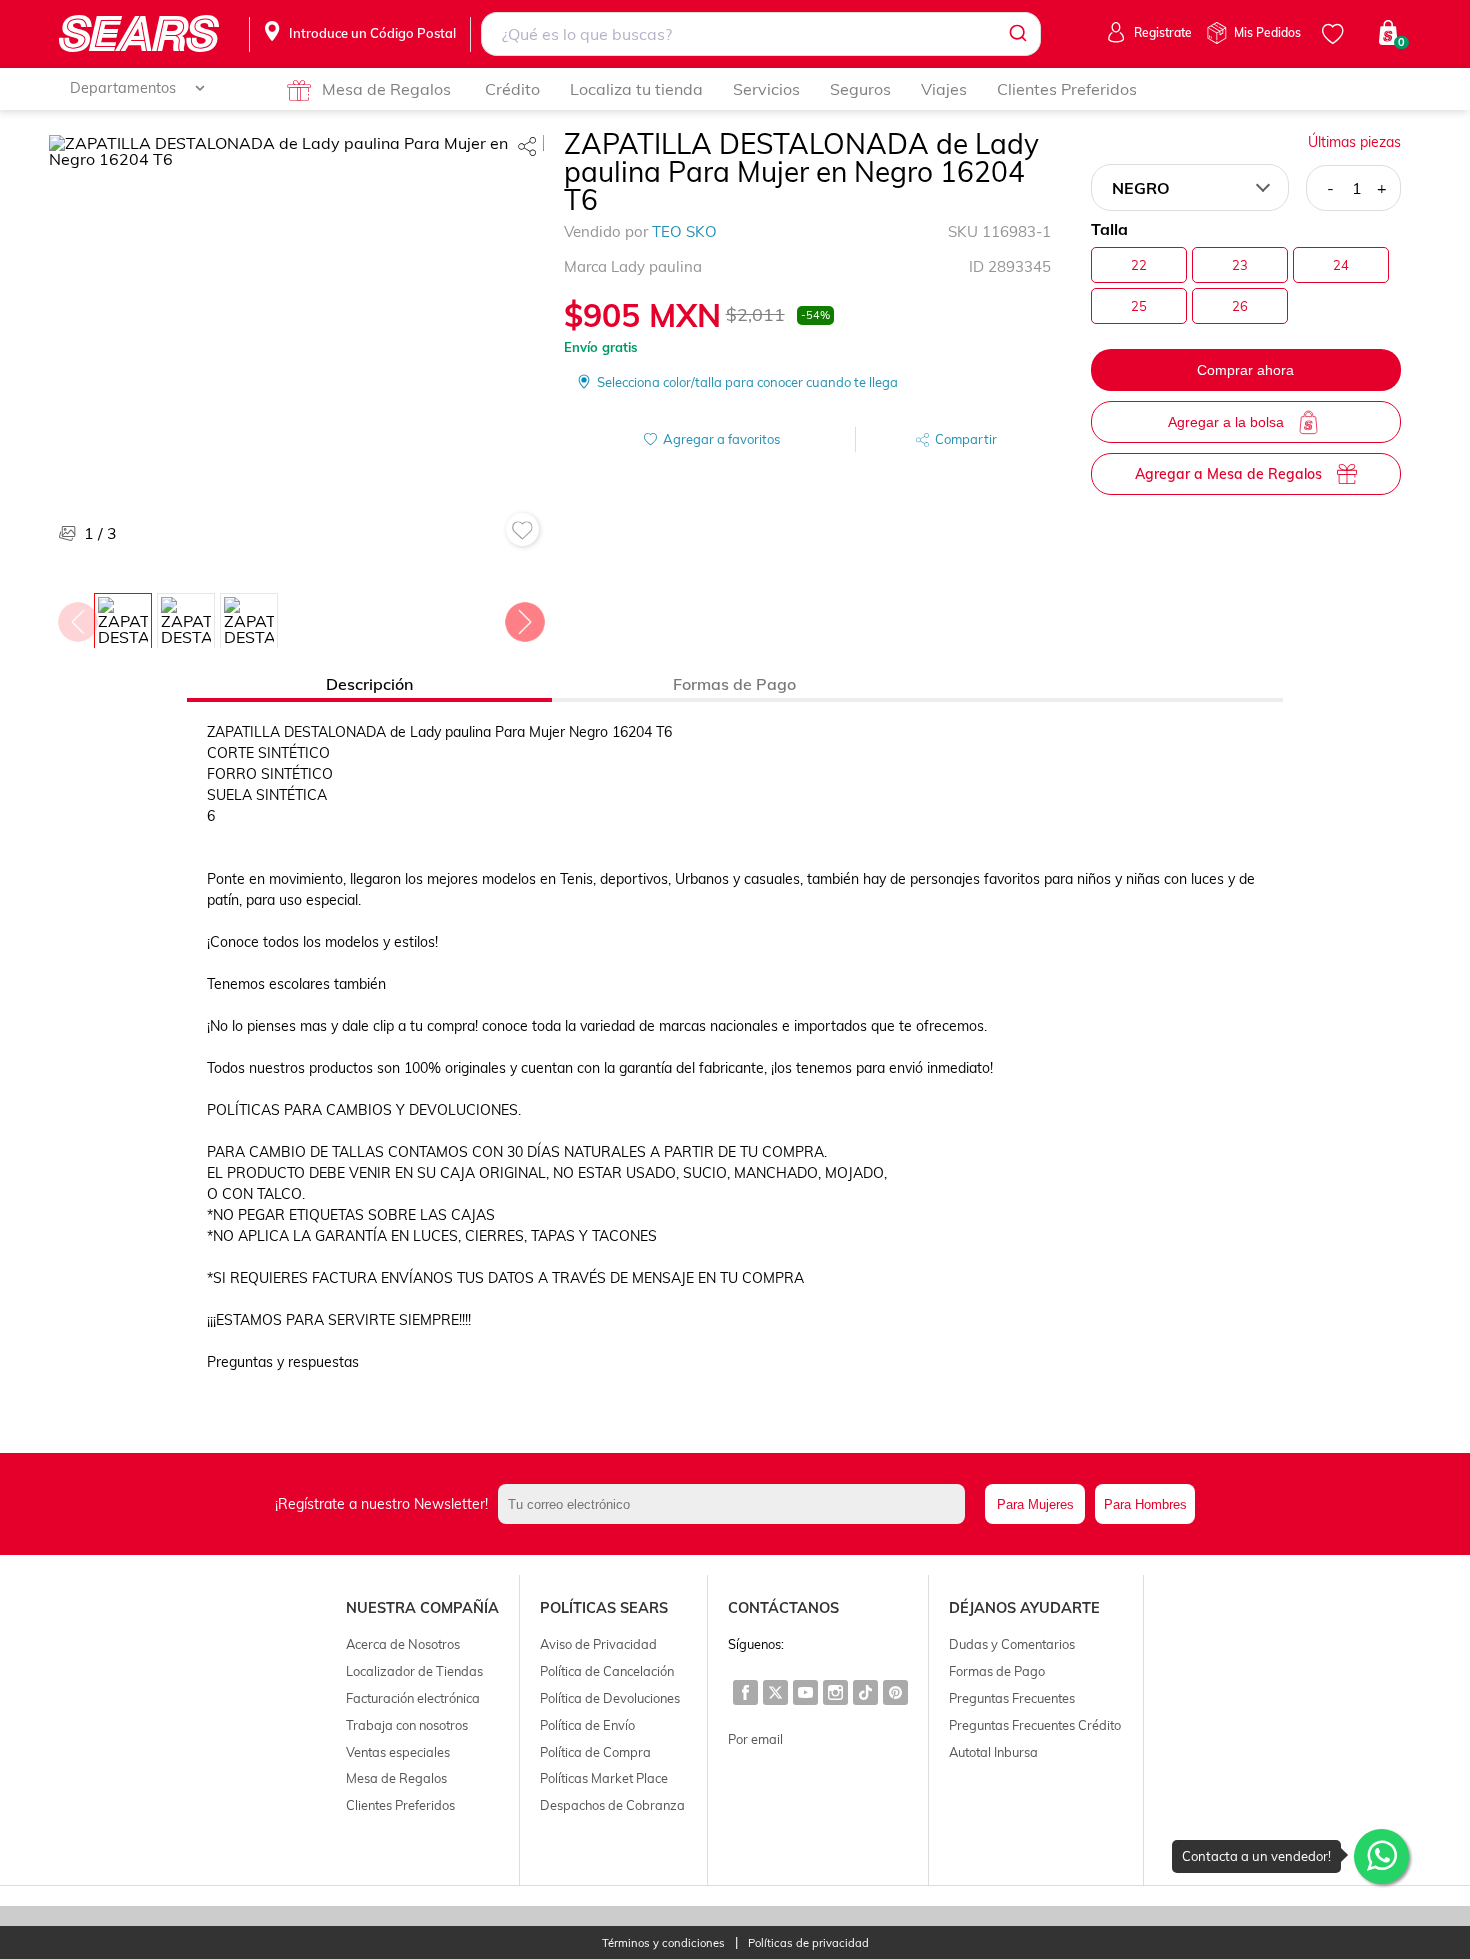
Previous (77, 617)
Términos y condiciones (663, 1943)
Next (524, 617)
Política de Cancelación (607, 1671)
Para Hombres (1145, 1504)
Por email (755, 1739)
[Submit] (1016, 34)
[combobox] (760, 34)
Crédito (512, 89)
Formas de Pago (997, 1671)
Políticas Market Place (604, 1778)
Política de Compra (595, 1752)
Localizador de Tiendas (414, 1671)
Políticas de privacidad (808, 1943)
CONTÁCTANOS (783, 1608)
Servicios (766, 89)
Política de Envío (587, 1725)
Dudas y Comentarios (1012, 1644)
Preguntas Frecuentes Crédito (1035, 1725)
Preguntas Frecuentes (1012, 1698)
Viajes (944, 89)
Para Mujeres (1035, 1504)
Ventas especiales (398, 1752)
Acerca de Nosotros (403, 1644)
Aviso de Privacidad (598, 1644)
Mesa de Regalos (386, 89)
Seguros (860, 89)
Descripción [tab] (369, 684)
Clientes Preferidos (1067, 89)
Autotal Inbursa (993, 1752)
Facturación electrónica (413, 1698)
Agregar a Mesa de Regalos (1228, 474)
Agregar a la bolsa (1226, 422)
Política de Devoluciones (610, 1698)
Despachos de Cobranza (612, 1805)
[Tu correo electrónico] (736, 1504)
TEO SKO (684, 231)
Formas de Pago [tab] (734, 684)
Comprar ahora (1245, 370)
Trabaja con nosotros (407, 1725)
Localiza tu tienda (636, 89)
